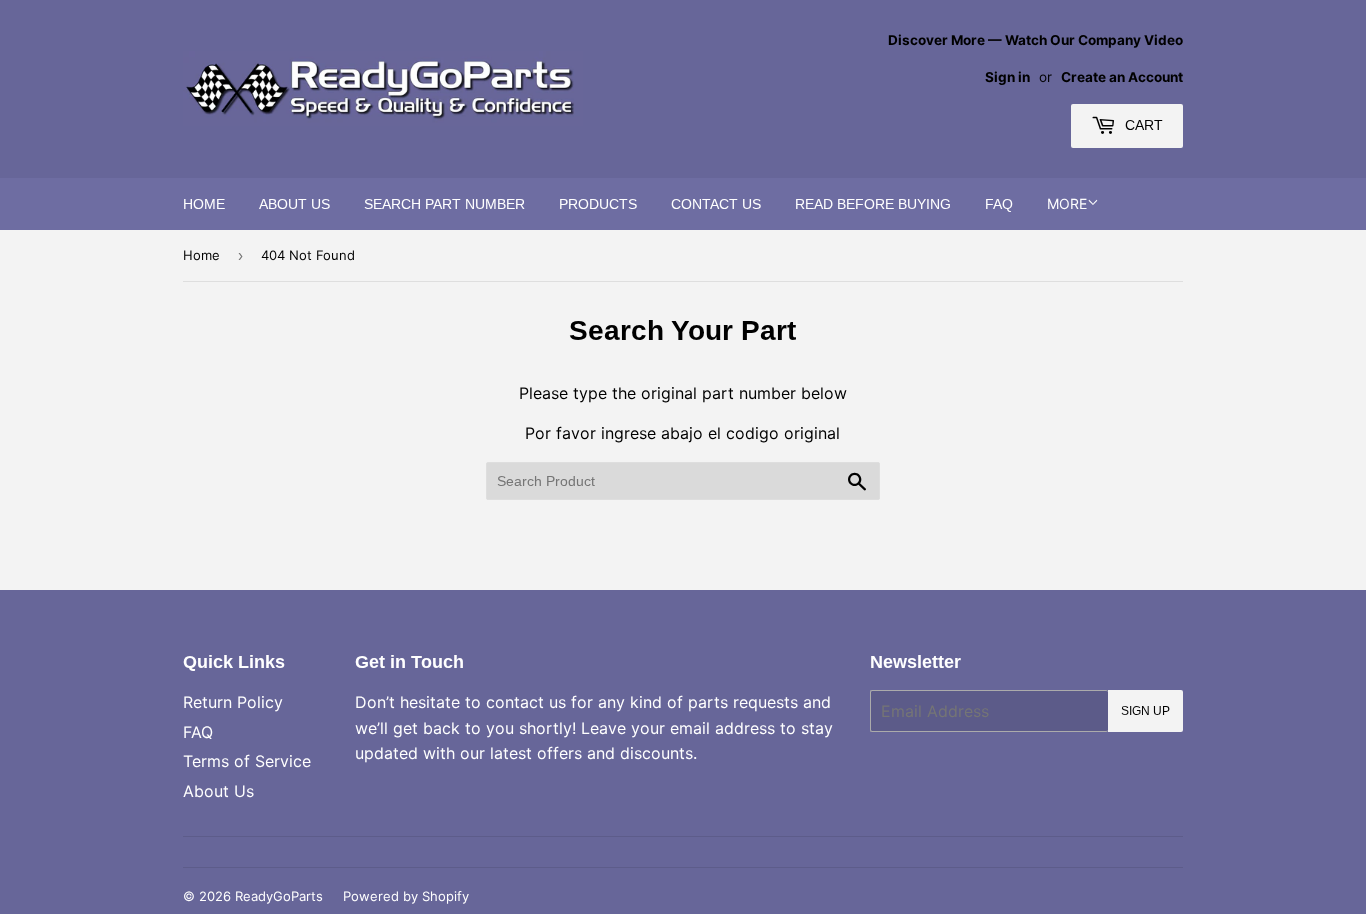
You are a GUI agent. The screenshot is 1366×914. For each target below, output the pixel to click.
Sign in (1007, 77)
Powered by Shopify (406, 896)
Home (204, 204)
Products (598, 204)
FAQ (999, 204)
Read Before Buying (873, 204)
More (1067, 203)
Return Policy (233, 702)
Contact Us (716, 204)
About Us (294, 204)
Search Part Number (444, 204)
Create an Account (1122, 77)
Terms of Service (247, 761)
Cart (1142, 125)
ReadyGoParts (279, 896)
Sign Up (1145, 711)
